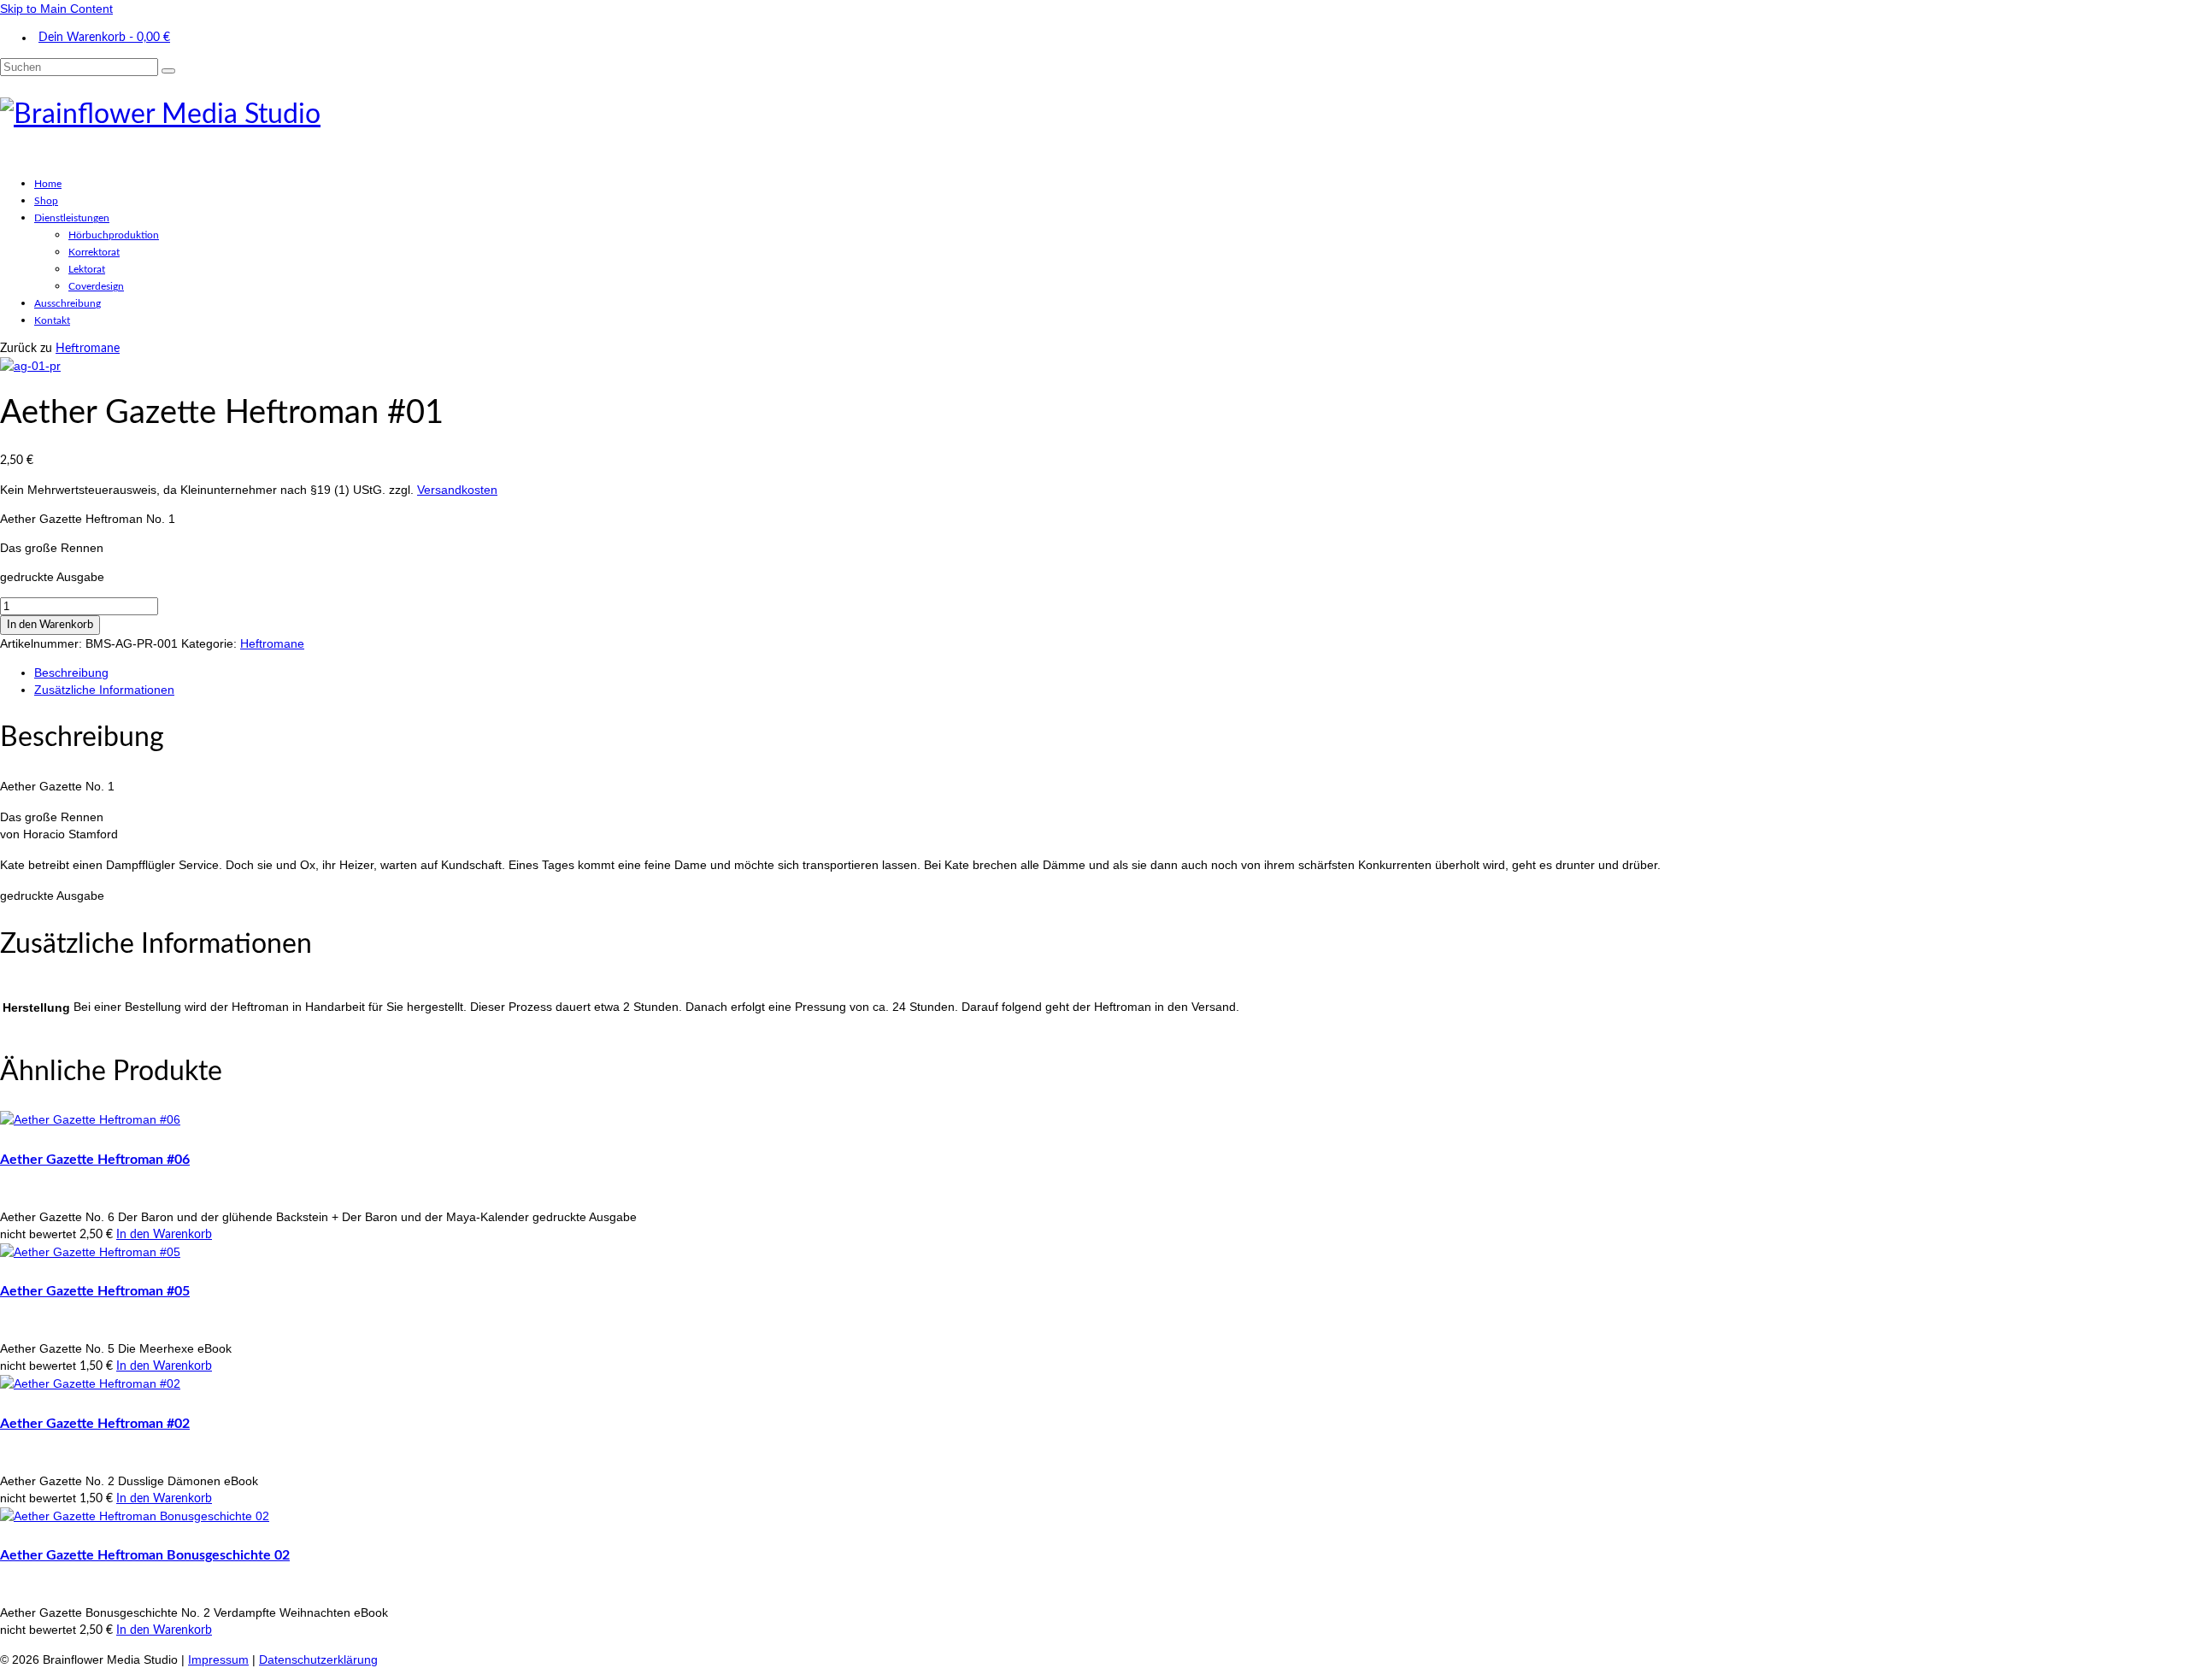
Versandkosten (457, 490)
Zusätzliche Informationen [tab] (104, 690)
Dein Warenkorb (104, 38)
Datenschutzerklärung (318, 1659)
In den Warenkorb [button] (164, 1235)
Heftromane (88, 349)
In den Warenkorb (50, 625)
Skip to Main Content (56, 9)
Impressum (218, 1659)
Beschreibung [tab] (71, 673)
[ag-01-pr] (30, 366)
